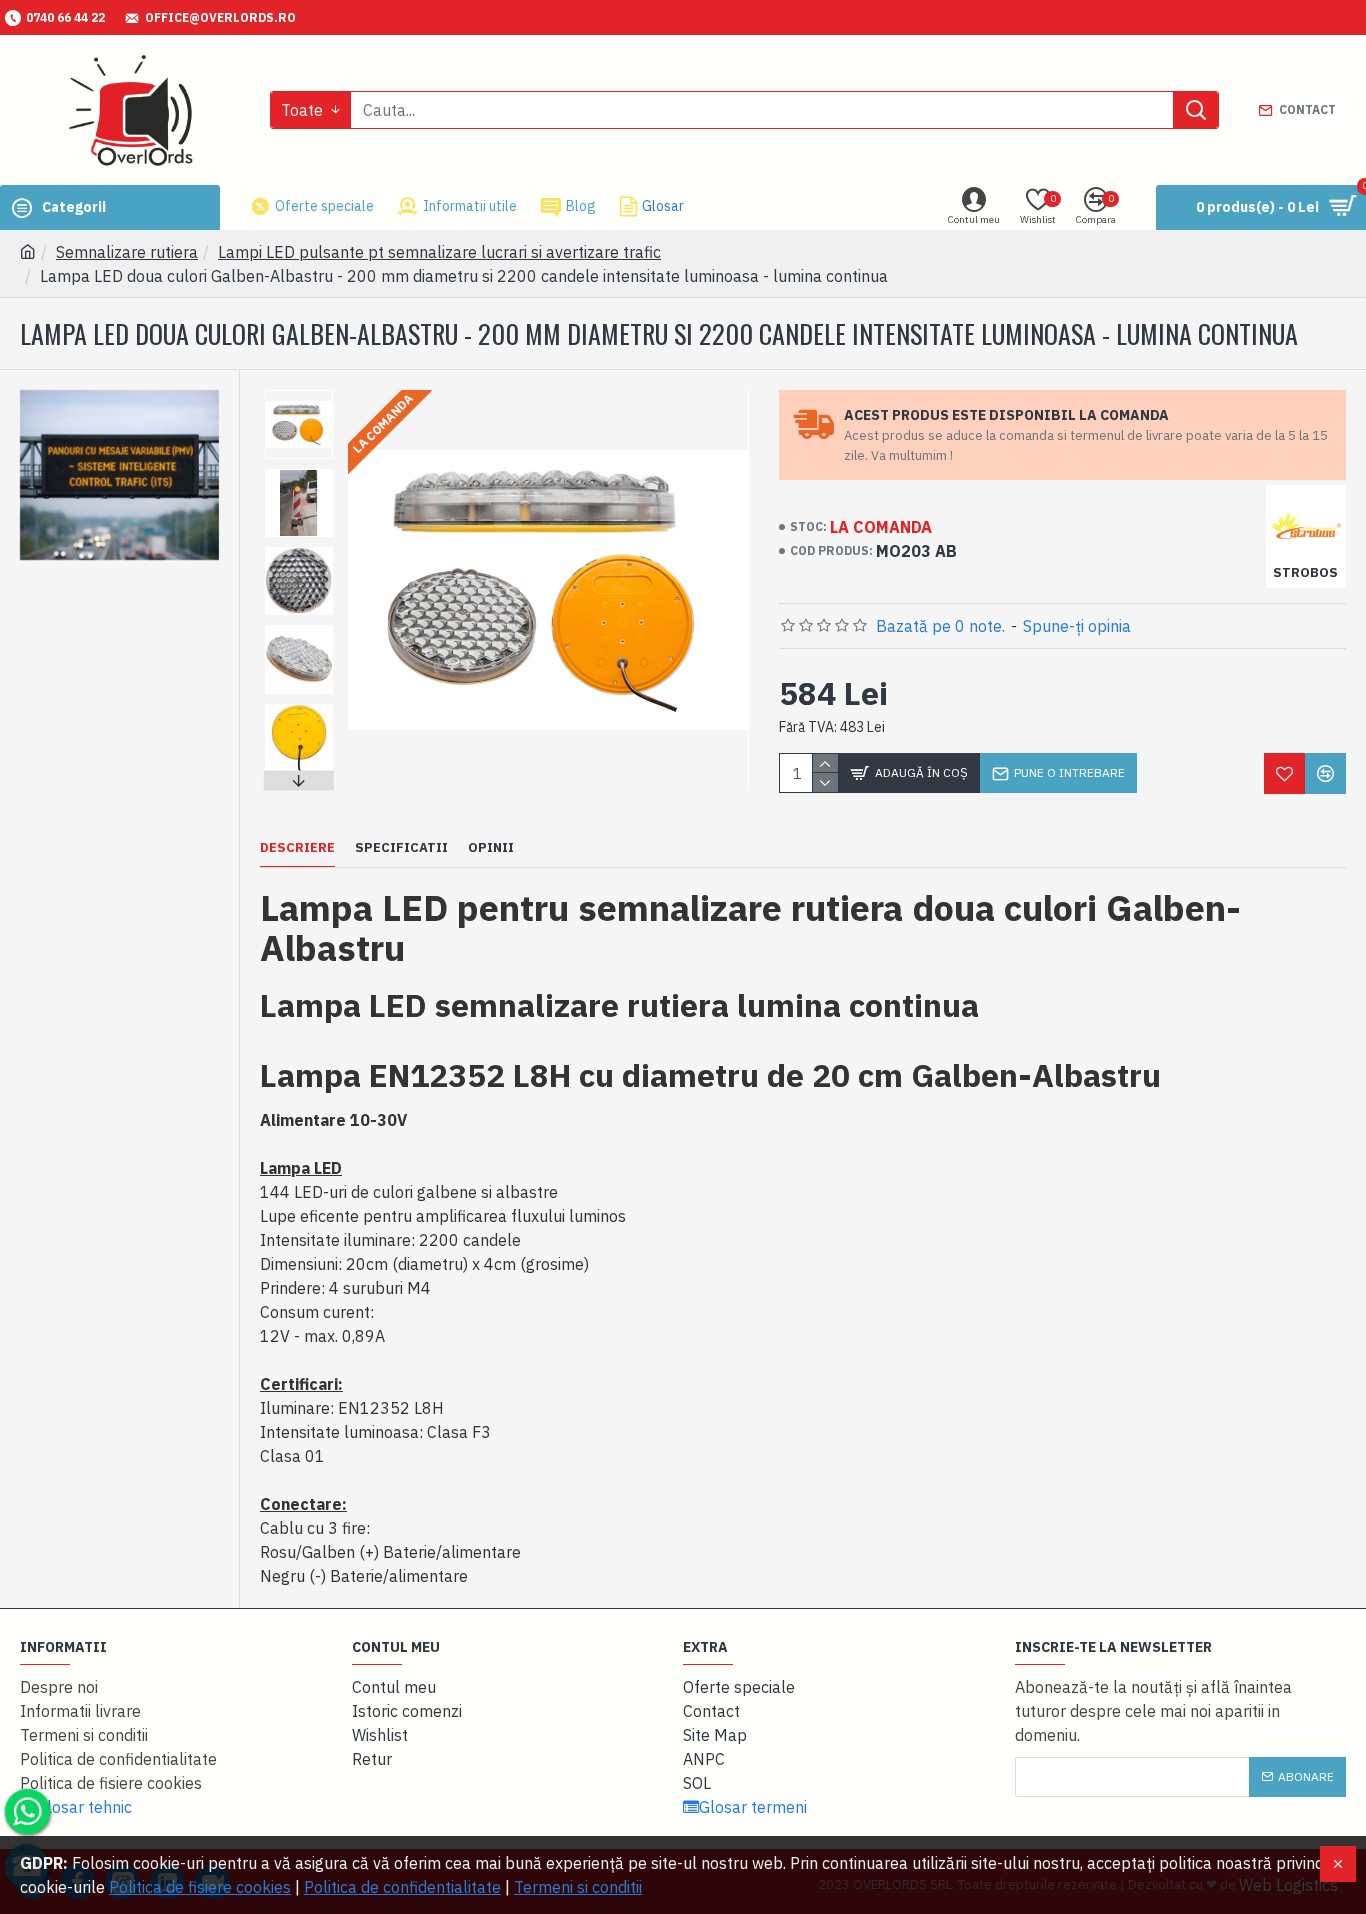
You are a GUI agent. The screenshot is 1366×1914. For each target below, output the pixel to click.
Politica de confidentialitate (402, 1887)
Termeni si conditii (578, 1887)
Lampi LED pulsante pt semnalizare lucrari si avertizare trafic (439, 252)
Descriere (297, 848)
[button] (299, 395)
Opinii (491, 848)
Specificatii (401, 848)
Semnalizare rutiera (127, 252)
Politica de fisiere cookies (200, 1887)
